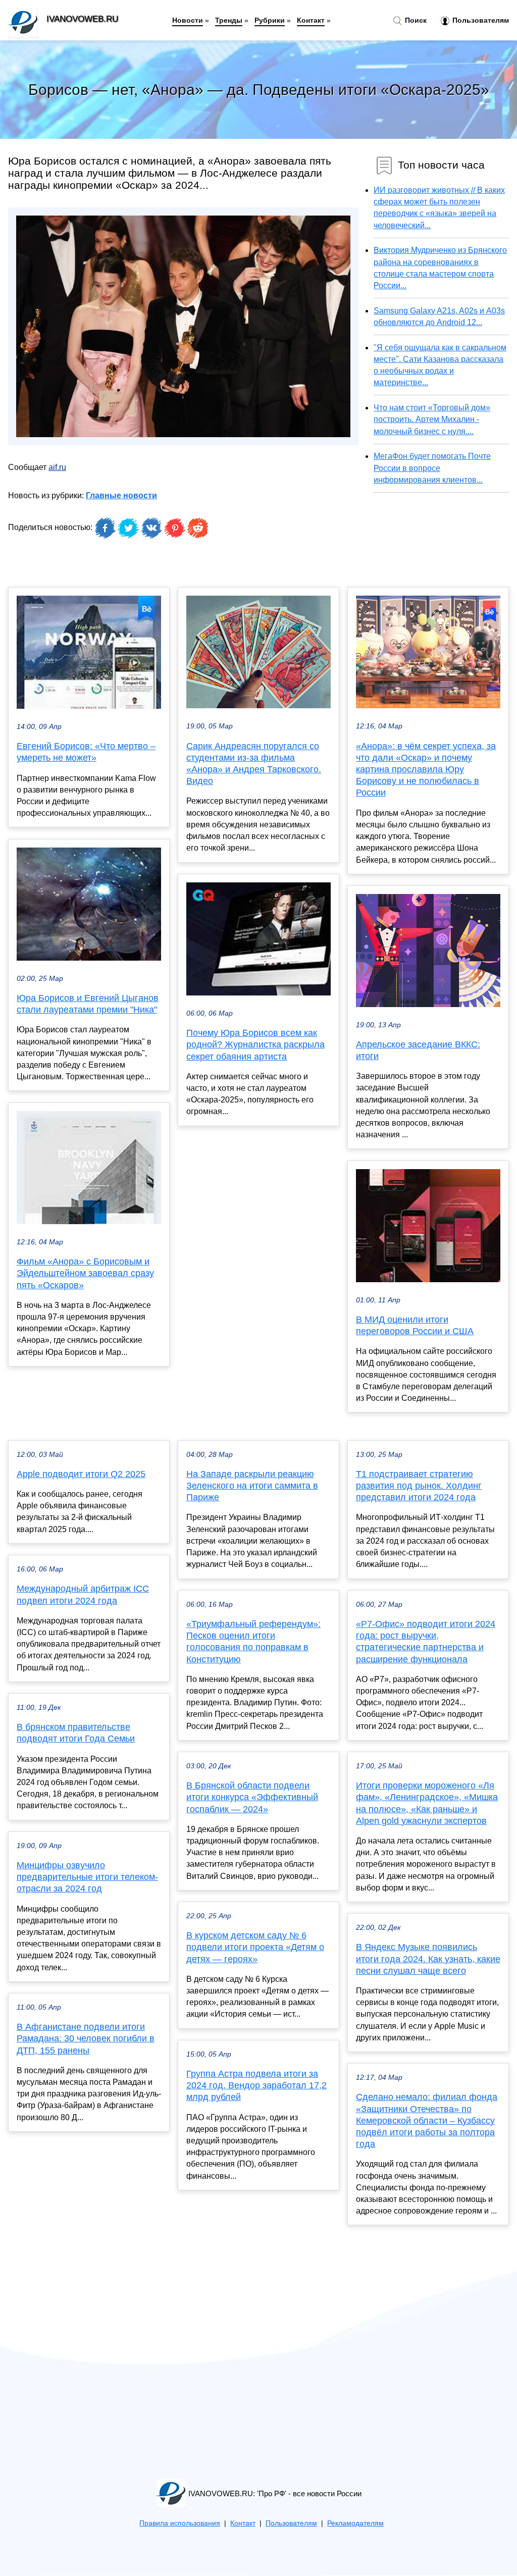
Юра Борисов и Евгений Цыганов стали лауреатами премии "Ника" (88, 1004)
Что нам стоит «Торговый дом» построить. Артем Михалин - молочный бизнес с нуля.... (432, 419)
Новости (188, 20)
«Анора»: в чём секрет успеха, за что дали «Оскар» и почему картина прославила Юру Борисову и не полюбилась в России (426, 770)
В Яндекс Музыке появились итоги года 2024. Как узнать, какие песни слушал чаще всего (428, 1959)
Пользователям (480, 20)
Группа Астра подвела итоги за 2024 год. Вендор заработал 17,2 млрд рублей (256, 2085)
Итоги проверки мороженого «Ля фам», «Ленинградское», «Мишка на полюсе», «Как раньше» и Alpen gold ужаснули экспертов (427, 1803)
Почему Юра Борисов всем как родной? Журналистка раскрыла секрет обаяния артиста (255, 1044)
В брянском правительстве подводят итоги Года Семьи (76, 1733)
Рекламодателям (355, 2523)
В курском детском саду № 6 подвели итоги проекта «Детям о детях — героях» (255, 1947)
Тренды (229, 20)
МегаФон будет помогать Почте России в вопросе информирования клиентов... (432, 468)
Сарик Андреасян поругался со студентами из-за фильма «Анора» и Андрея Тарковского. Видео (254, 764)
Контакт (311, 20)
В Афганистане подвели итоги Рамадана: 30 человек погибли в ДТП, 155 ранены (86, 2038)
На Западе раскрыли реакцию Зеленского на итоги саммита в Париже (252, 1486)
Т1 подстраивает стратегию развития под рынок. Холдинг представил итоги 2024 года (419, 1486)
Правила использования (180, 2523)
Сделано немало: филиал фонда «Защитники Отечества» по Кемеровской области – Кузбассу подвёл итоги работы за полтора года (427, 2120)
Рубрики (270, 20)
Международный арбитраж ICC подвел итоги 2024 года (83, 1594)
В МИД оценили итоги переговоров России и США (415, 1325)
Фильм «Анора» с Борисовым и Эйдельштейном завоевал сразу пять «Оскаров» (85, 1273)
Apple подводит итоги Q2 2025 (81, 1474)
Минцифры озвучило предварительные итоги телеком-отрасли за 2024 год (87, 1877)
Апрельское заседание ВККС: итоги (418, 1050)
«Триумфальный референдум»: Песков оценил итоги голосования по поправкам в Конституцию (253, 1642)
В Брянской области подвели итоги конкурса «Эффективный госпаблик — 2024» (252, 1797)
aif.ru (57, 467)
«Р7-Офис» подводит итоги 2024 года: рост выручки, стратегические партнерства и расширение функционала (426, 1642)
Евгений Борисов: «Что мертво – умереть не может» (86, 752)
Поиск (415, 20)
